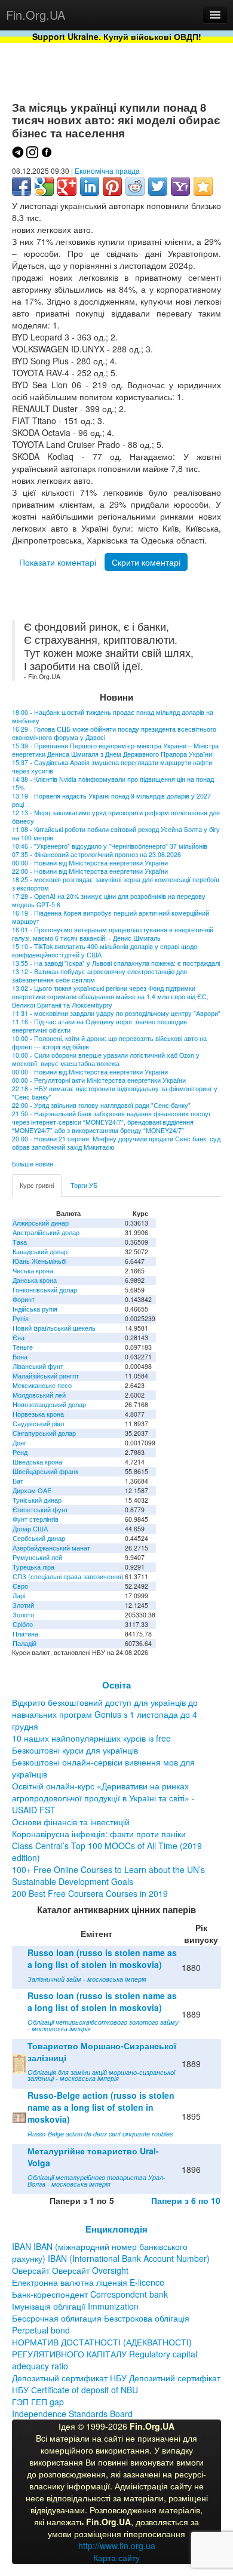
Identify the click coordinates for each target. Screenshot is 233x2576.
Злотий (23, 1605)
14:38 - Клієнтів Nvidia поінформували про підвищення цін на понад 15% (113, 783)
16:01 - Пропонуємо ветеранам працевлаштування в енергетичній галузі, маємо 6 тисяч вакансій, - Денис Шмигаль (113, 934)
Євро (20, 1586)
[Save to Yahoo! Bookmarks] (180, 186)
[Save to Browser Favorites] (203, 186)
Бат (18, 1481)
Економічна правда (107, 171)
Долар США (30, 1529)
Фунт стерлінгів (36, 1519)
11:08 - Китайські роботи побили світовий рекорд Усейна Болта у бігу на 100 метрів (116, 833)
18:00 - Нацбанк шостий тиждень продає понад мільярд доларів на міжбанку (113, 716)
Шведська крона (37, 1462)
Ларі (19, 1596)
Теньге (23, 1347)
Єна (19, 1338)
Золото (23, 1615)
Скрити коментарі (146, 562)
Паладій (24, 1643)
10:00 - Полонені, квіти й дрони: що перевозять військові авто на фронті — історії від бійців (109, 1043)
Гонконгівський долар (45, 1290)
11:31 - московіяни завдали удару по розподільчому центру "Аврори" (116, 1013)
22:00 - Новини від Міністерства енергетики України (90, 871)
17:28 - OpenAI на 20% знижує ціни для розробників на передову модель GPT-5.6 (109, 900)
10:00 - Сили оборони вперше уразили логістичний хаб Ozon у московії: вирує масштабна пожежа (106, 1059)
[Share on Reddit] (135, 186)
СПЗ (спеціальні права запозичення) (68, 1576)
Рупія (21, 1318)
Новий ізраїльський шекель (54, 1328)
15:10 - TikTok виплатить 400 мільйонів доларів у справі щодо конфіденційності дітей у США (105, 951)
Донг (19, 1443)
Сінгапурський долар (44, 1433)
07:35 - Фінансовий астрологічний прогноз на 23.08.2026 (96, 854)
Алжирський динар (41, 1223)
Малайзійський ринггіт (46, 1376)
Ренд (20, 1452)
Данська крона (35, 1280)
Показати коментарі (58, 562)
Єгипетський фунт (40, 1510)
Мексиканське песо (42, 1385)
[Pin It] (112, 186)
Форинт (24, 1299)
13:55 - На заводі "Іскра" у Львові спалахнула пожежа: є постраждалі (116, 963)
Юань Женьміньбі (39, 1261)
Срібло (23, 1624)
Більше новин (33, 1164)
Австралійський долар (46, 1232)
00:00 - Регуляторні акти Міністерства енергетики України (99, 1080)
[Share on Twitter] (158, 186)
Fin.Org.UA (36, 15)
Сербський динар (39, 1538)
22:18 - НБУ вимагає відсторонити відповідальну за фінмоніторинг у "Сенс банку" (115, 1093)
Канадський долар (40, 1252)
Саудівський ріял (38, 1424)
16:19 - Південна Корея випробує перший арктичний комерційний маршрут (111, 917)
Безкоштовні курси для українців (75, 1750)
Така (20, 1242)
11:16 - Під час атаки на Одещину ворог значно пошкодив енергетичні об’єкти (99, 1026)
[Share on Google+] (67, 186)
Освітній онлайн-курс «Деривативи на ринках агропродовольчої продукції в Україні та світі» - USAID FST (103, 1798)
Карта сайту (116, 2557)
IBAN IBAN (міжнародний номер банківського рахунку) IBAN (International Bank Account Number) (111, 2252)
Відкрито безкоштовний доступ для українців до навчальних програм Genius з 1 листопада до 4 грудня (105, 1714)
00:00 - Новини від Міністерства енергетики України (90, 863)
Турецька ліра (33, 1567)
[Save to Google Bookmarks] (44, 186)
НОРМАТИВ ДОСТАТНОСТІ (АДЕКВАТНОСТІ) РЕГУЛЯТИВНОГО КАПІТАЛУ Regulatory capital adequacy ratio (105, 2354)
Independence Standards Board (72, 2414)
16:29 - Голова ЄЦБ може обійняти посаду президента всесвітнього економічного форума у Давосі (114, 733)
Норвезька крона (38, 1414)
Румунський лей (37, 1557)
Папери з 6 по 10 (186, 2200)
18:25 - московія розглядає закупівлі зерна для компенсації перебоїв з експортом (116, 884)
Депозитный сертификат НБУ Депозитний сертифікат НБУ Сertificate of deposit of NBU (116, 2384)
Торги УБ (84, 1185)
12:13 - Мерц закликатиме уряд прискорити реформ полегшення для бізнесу (116, 817)
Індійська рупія (35, 1309)
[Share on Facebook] (22, 186)
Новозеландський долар (49, 1404)
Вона (20, 1357)
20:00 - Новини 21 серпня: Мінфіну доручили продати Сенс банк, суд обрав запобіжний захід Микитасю (116, 1143)
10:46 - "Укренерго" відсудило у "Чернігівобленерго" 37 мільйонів (110, 846)
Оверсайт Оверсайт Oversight (70, 2270)
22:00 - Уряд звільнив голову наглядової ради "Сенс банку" (101, 1105)
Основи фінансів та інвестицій (71, 1822)
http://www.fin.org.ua (117, 2546)
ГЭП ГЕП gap (38, 2402)
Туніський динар (37, 1500)
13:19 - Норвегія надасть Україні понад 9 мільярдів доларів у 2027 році (111, 800)
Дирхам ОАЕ (32, 1490)
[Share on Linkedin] (90, 186)
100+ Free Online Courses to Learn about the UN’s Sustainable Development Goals (108, 1875)
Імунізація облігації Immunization (75, 2306)
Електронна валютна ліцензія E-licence (88, 2282)
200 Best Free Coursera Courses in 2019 (90, 1893)
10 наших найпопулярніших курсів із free (91, 1738)
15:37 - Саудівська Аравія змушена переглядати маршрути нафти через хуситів (112, 767)
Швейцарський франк (45, 1471)
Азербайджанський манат (51, 1548)
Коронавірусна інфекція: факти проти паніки (99, 1834)
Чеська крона (33, 1271)
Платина (25, 1634)
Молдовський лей (39, 1395)
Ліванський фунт (38, 1366)
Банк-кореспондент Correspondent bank (90, 2294)
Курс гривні (37, 1185)
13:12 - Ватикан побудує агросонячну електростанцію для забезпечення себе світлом (99, 976)
